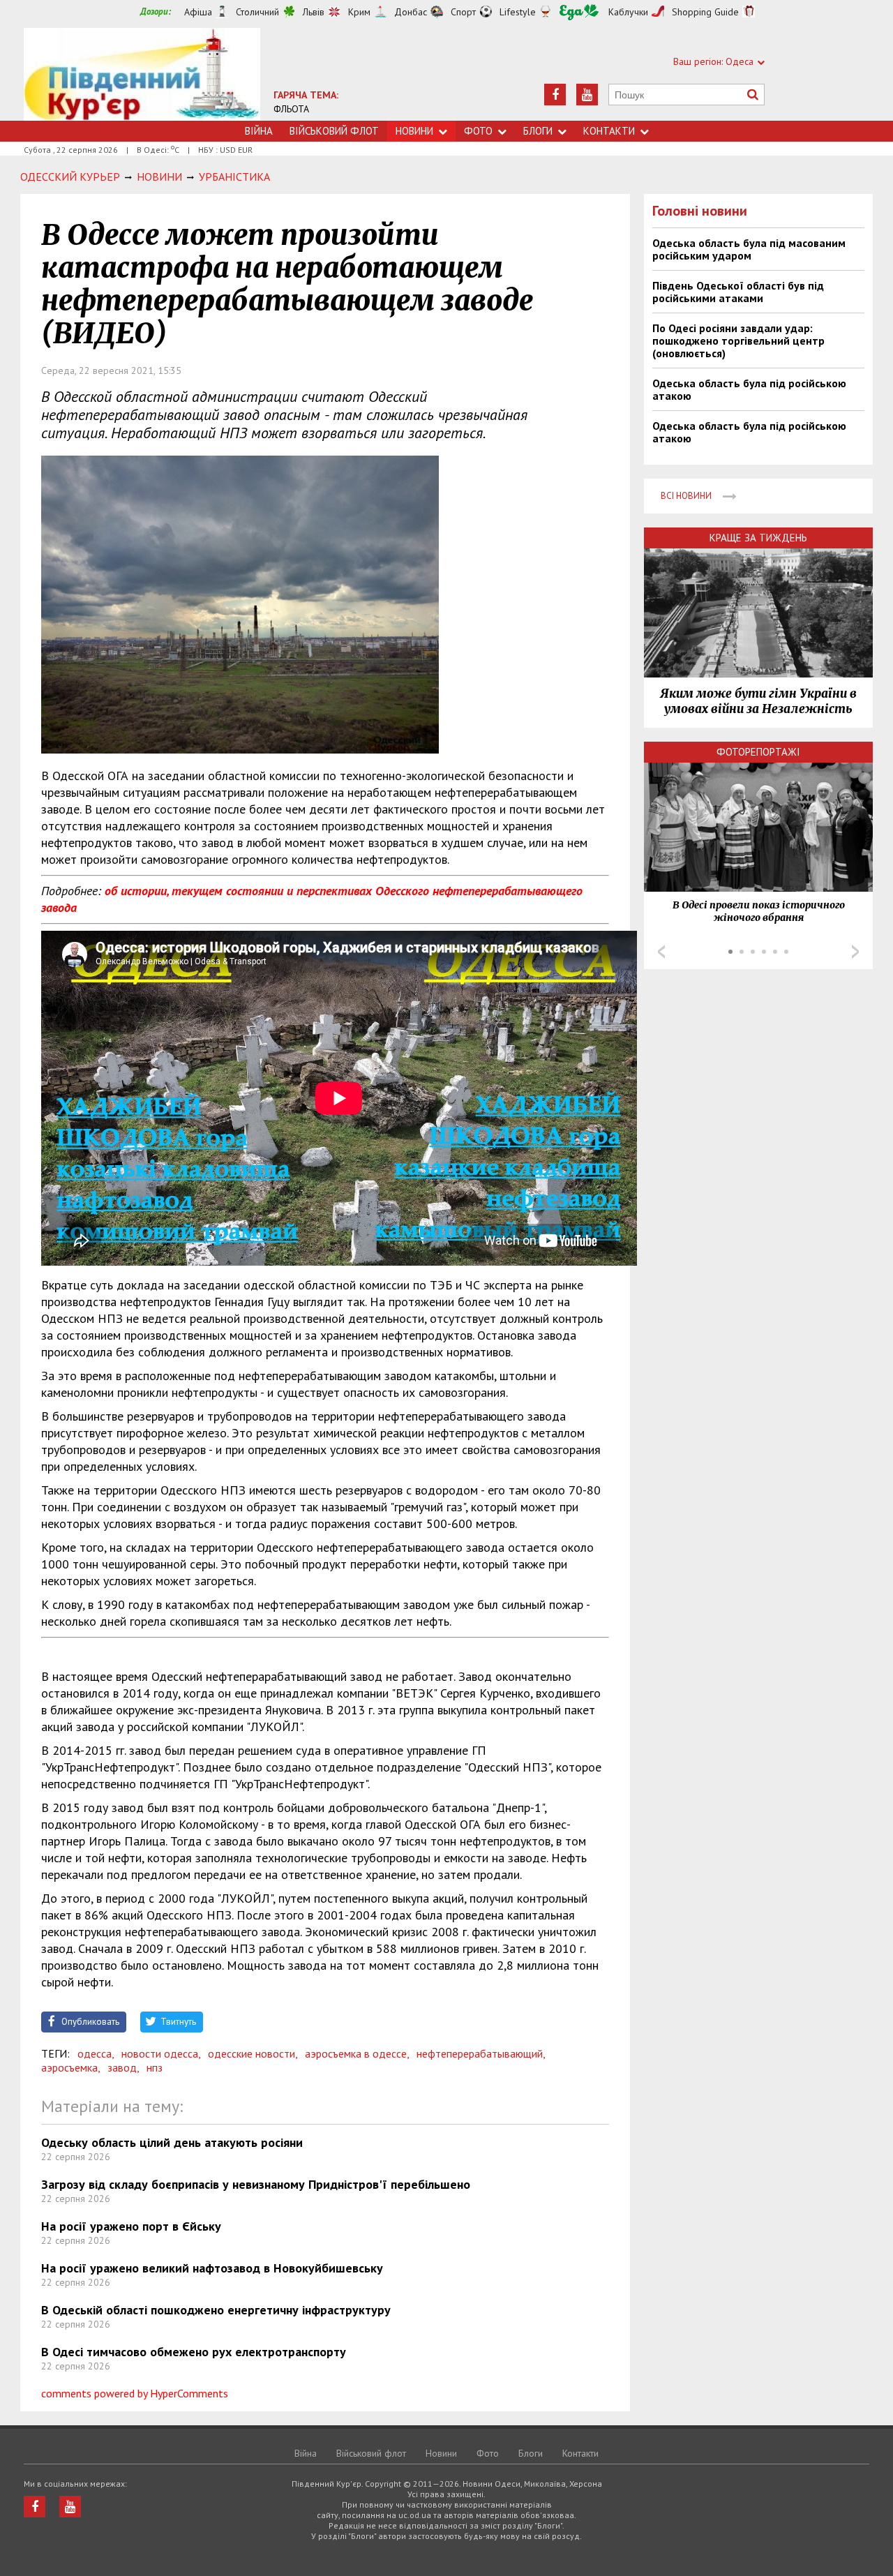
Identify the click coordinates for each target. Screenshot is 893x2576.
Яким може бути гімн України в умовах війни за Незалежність (758, 701)
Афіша (198, 12)
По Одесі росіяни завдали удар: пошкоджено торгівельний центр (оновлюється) (738, 340)
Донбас (411, 12)
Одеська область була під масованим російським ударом (749, 249)
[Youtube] (587, 95)
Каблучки (628, 12)
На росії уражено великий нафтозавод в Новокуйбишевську (212, 2268)
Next (855, 952)
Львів (314, 12)
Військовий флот (334, 131)
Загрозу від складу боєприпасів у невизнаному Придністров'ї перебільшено (256, 2184)
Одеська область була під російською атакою (749, 389)
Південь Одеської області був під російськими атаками (738, 292)
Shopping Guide (705, 12)
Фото (478, 131)
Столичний (257, 12)
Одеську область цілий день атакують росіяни (172, 2142)
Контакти (609, 131)
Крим (359, 12)
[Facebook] (555, 95)
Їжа (579, 12)
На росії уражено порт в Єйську (131, 2226)
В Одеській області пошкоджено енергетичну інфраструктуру (216, 2310)
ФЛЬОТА (291, 109)
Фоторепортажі (758, 752)
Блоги (538, 131)
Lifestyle (518, 12)
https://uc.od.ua (142, 74)
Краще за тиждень (758, 538)
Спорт (463, 12)
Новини (414, 131)
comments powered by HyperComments (135, 2393)
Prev (661, 952)
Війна (259, 131)
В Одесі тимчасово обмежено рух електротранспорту (194, 2352)
